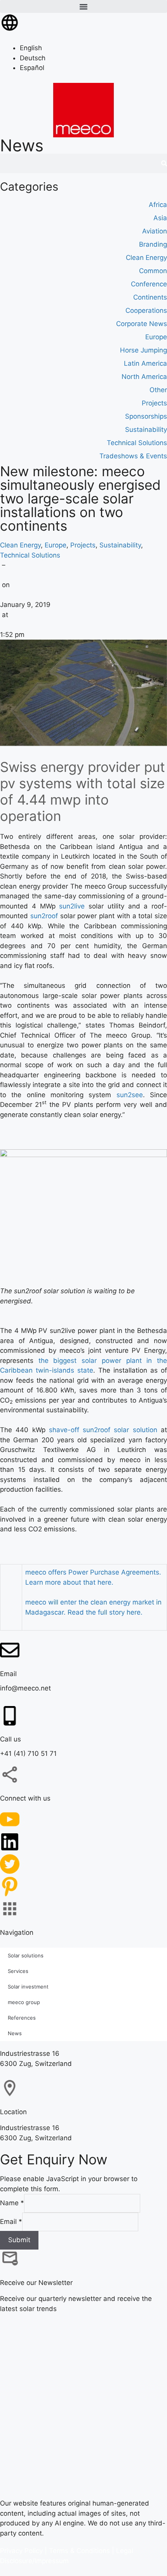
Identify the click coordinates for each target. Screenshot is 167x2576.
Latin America (145, 363)
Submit (19, 2240)
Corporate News (142, 324)
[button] (83, 6)
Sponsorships (146, 416)
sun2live (72, 906)
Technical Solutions (30, 555)
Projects (83, 545)
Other (158, 390)
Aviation (155, 231)
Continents (150, 297)
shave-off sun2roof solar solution (103, 1430)
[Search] (164, 163)
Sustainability (120, 545)
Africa (158, 205)
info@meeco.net (25, 1688)
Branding (153, 244)
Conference (149, 284)
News (15, 2033)
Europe (56, 545)
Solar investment (28, 1986)
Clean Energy (20, 545)
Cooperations (146, 310)
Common (153, 271)
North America (144, 377)
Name (12, 2203)
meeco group (24, 2002)
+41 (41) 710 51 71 (28, 1754)
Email (11, 2221)
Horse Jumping (144, 350)
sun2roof (44, 916)
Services (18, 1971)
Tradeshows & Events (133, 456)
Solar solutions (26, 1955)
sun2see (130, 1094)
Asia (160, 218)
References (22, 2017)
